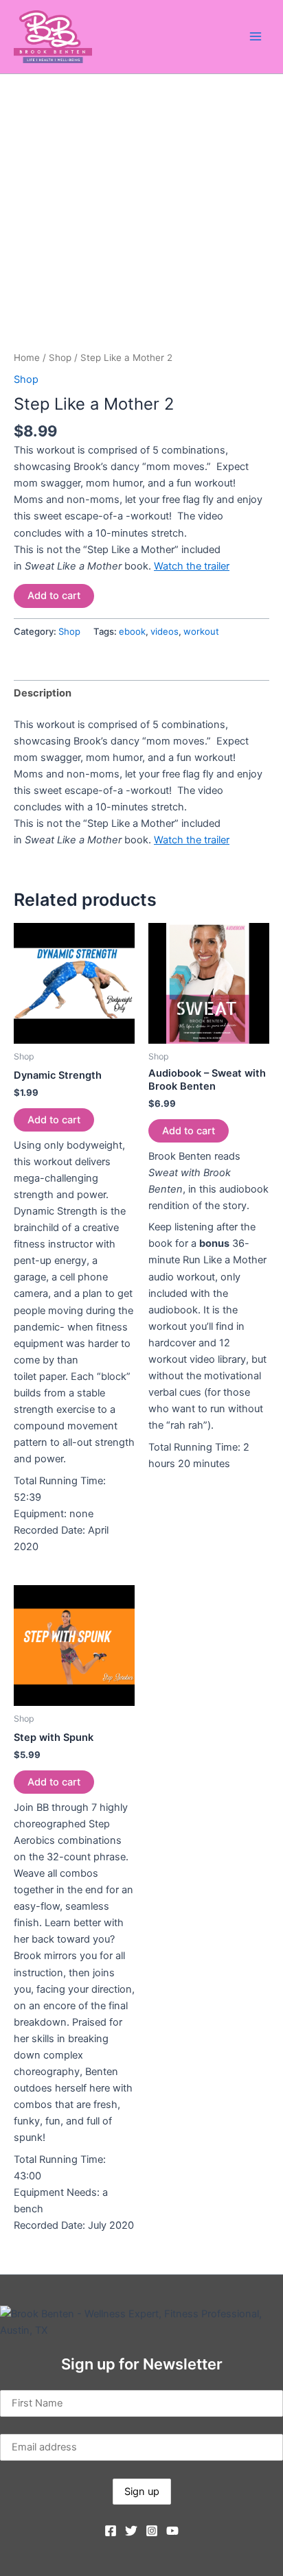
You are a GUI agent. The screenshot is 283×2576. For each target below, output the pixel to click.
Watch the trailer (192, 566)
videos (165, 631)
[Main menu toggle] (256, 36)
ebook (132, 631)
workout (201, 631)
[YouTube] (172, 2531)
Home (27, 358)
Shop (60, 358)
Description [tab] (43, 693)
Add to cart (54, 596)
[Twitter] (131, 2531)
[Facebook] (111, 2531)
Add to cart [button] (54, 1120)
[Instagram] (152, 2531)
